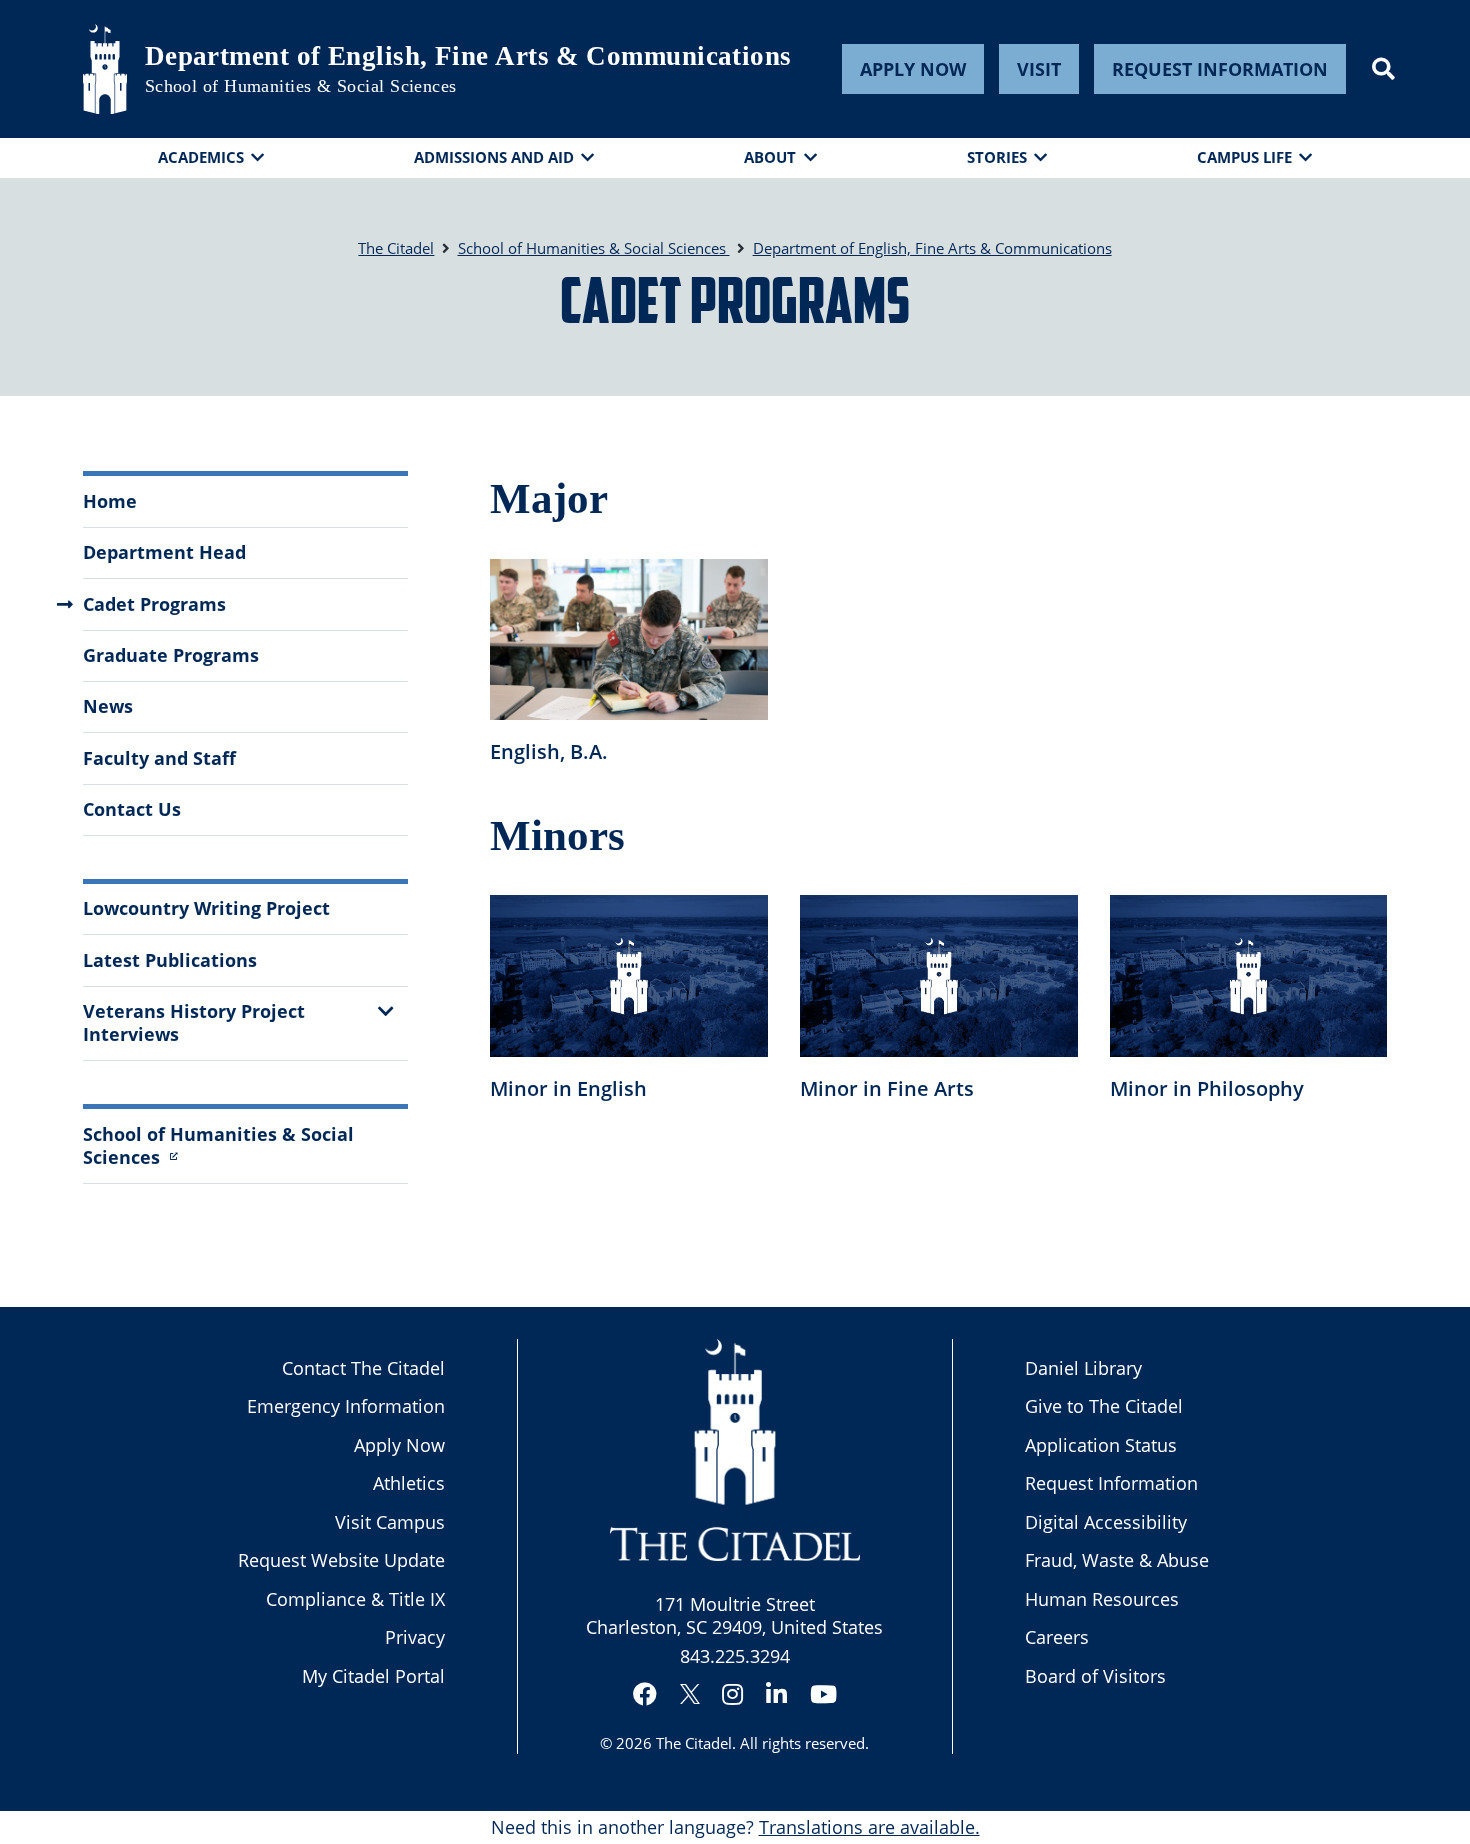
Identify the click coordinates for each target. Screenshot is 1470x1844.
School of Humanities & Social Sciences (301, 86)
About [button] (770, 157)
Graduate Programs (171, 655)
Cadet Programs (154, 604)
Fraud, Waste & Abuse (1117, 1560)
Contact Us (132, 809)
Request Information (1220, 69)
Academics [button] (201, 157)
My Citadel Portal (373, 1676)
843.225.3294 (735, 1656)
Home (110, 501)
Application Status (1101, 1445)
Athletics (409, 1483)
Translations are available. (869, 1827)
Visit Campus (390, 1522)
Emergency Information (346, 1406)
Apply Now (913, 69)
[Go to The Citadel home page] (105, 69)
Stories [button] (997, 157)
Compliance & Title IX (355, 1599)
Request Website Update (341, 1560)
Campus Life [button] (1244, 157)
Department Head (164, 552)
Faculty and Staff (159, 758)
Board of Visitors (1095, 1676)
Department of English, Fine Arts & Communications (468, 56)
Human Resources (1102, 1599)
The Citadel (694, 1743)
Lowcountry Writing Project (206, 908)
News (108, 706)
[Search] (1383, 69)
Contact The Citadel (363, 1368)
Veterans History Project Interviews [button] (194, 1022)
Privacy (415, 1637)
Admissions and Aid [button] (494, 157)
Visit (1039, 69)
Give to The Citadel (1104, 1406)
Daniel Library (1083, 1368)
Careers (1057, 1637)
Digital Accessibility (1106, 1522)
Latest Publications (170, 960)
